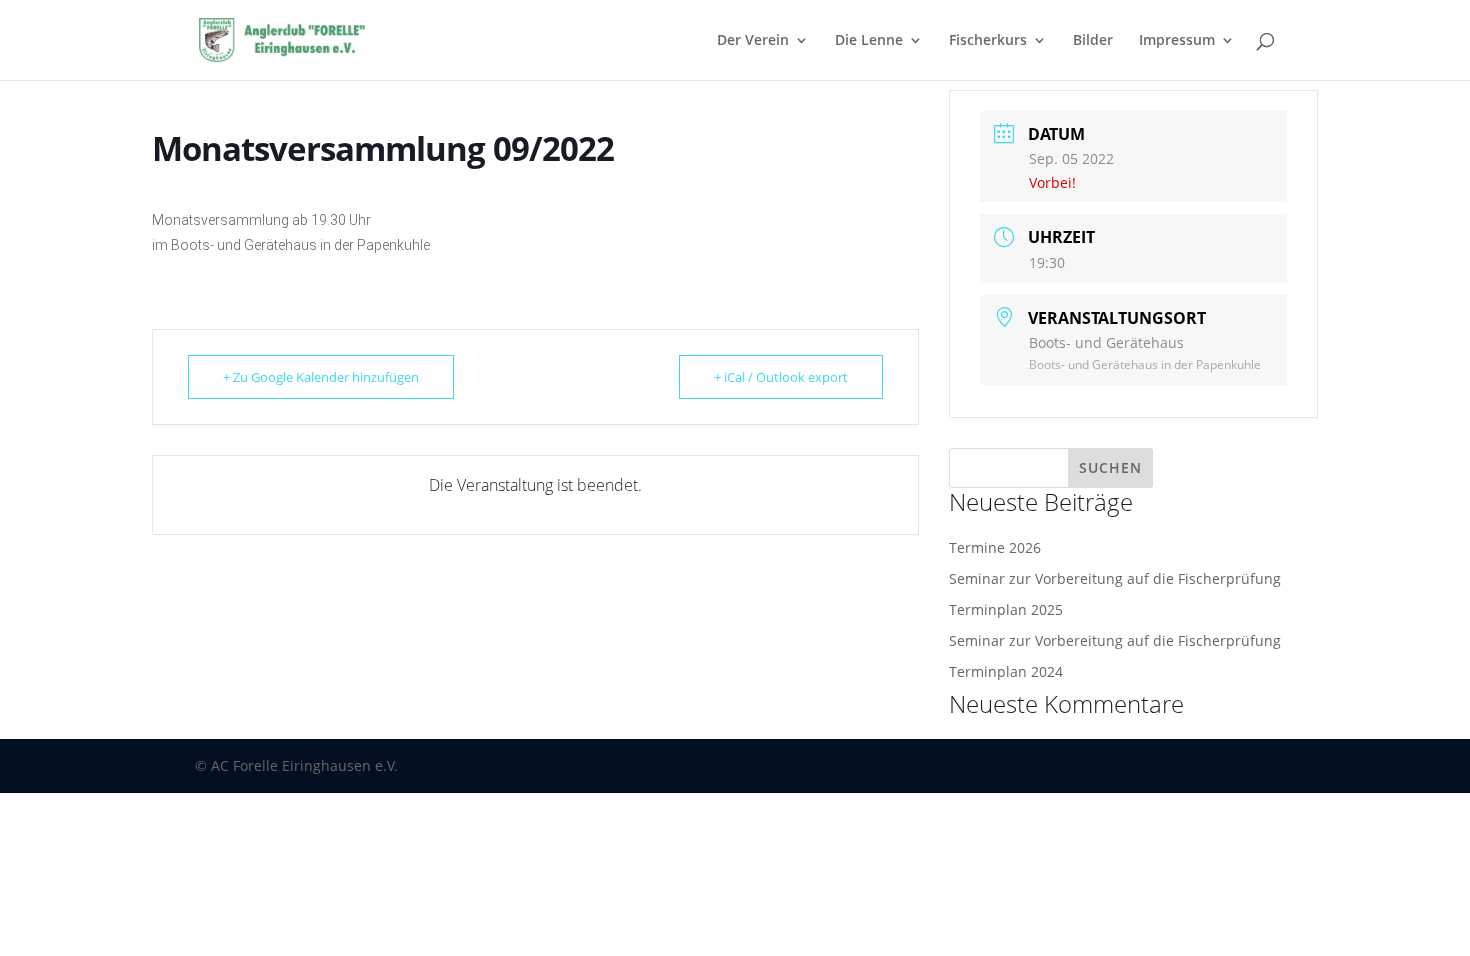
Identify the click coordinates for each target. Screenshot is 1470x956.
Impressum (1177, 41)
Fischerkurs (988, 41)
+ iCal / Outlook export (781, 377)
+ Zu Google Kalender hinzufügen (321, 377)
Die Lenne (869, 41)
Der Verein (753, 41)
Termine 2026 (995, 547)
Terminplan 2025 (1006, 609)
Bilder (1093, 41)
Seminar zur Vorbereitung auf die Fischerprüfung (1115, 578)
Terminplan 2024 (1006, 671)
